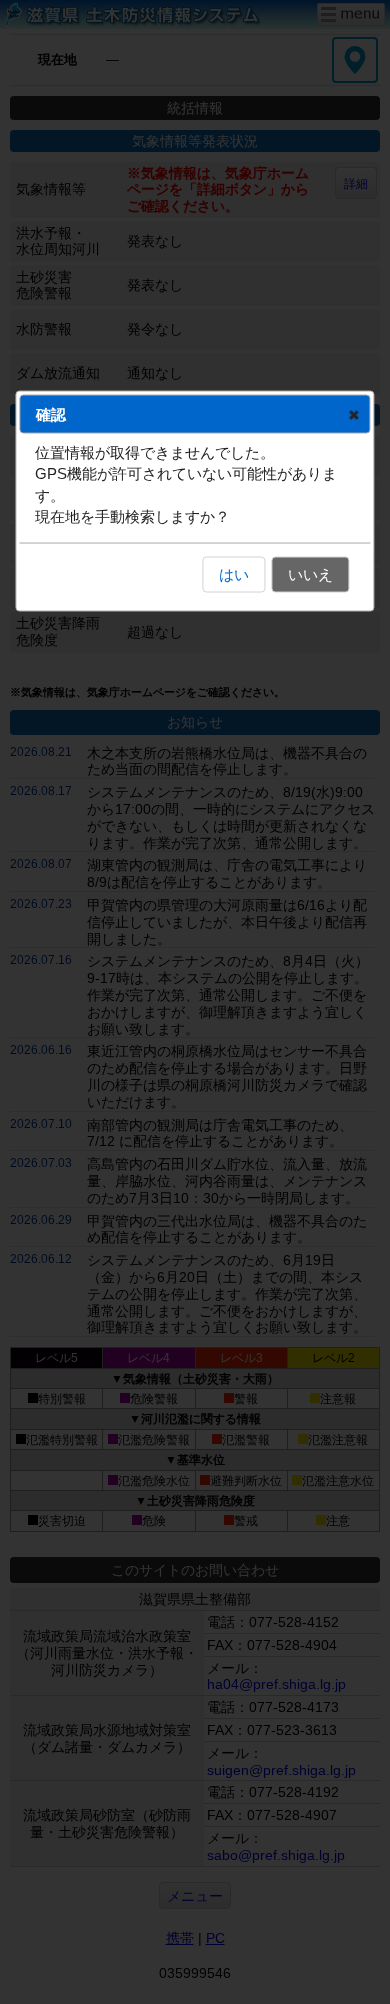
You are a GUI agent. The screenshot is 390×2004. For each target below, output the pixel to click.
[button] (354, 414)
